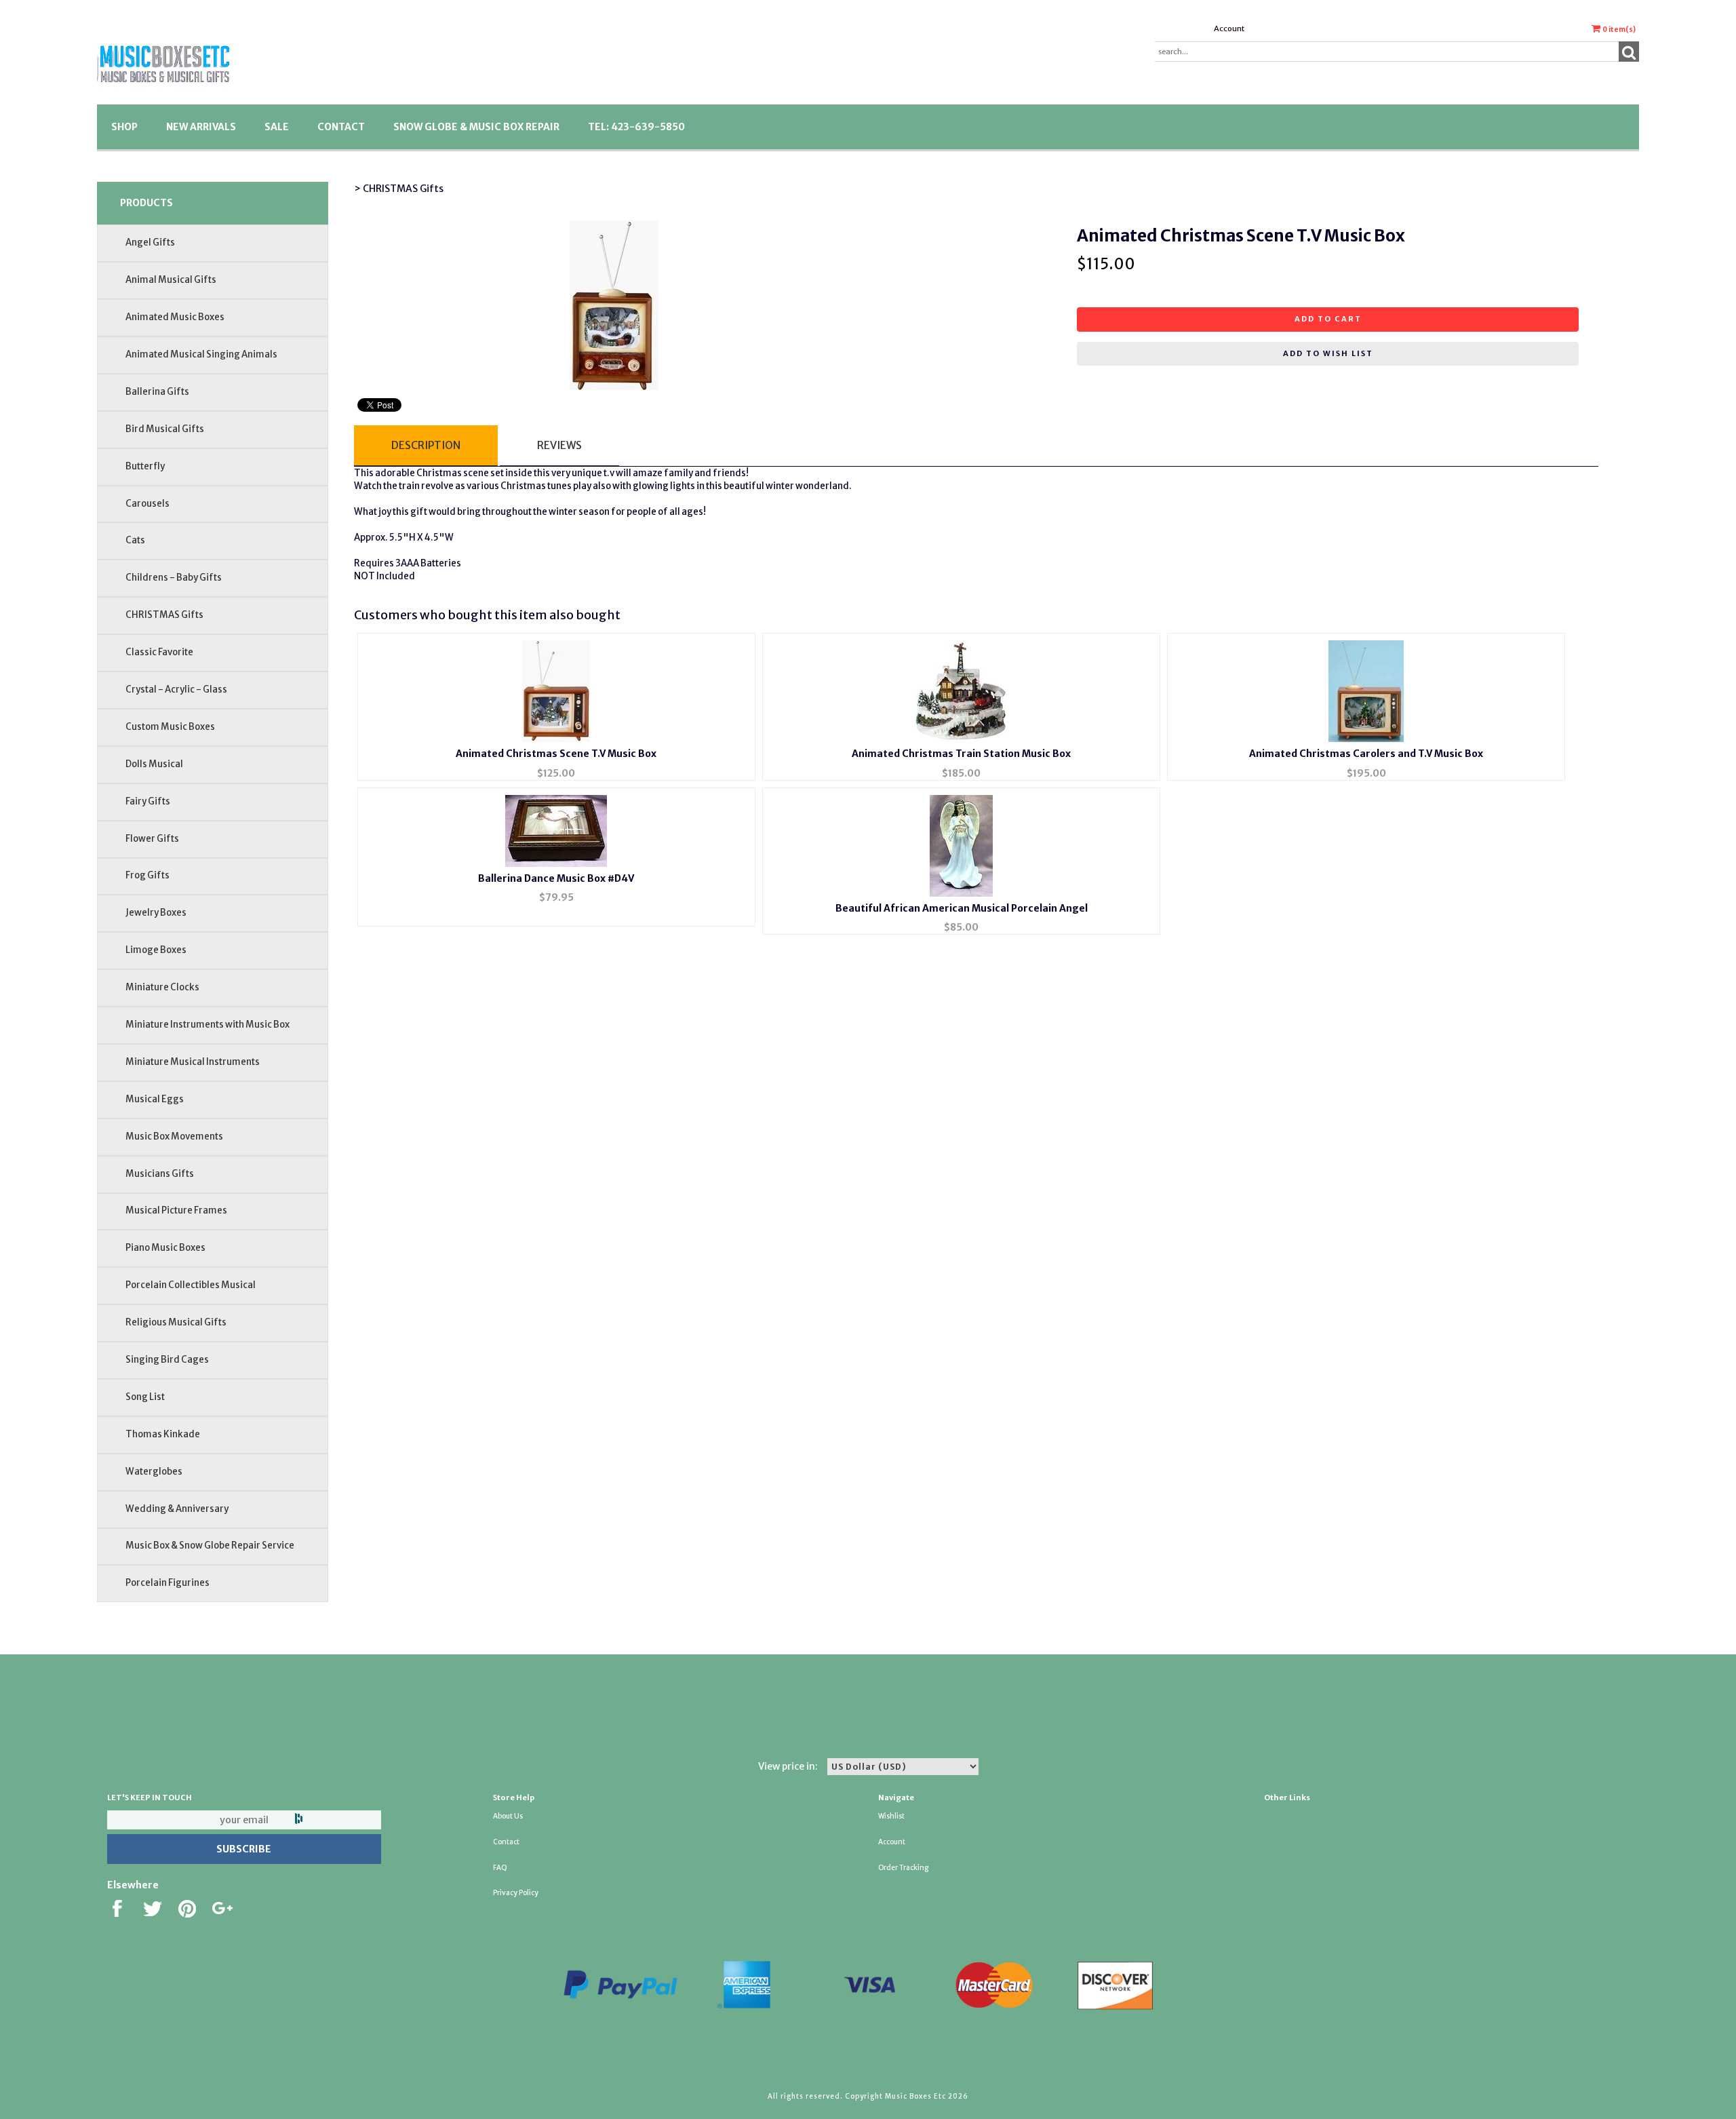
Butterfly (145, 466)
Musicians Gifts (160, 1174)
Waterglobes (154, 1472)
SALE (277, 127)
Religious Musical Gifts (176, 1322)
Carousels (147, 504)
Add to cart (1328, 319)
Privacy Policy (516, 1893)
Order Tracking (903, 1868)
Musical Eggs (155, 1099)
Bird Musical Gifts (165, 429)
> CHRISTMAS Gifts (399, 189)
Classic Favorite (159, 652)
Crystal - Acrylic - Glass (176, 689)
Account (1229, 28)
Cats (135, 540)
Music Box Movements (174, 1136)
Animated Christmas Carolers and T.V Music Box (1366, 754)
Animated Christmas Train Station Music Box (961, 754)
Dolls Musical (154, 764)
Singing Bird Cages (167, 1360)
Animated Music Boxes (175, 317)
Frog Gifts (147, 875)
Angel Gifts (150, 242)
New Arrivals (201, 127)
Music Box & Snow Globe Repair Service (210, 1545)
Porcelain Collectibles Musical (191, 1285)
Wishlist (891, 1816)
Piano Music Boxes (165, 1248)
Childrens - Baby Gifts (174, 578)
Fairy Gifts (148, 801)
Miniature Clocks (162, 987)
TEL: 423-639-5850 (636, 127)
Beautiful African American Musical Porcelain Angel (962, 908)
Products (146, 203)
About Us (508, 1816)
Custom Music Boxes (170, 727)
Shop (124, 127)
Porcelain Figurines (167, 1583)
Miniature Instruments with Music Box (208, 1025)
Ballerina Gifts (157, 392)
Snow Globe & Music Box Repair (476, 127)
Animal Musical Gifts (171, 280)
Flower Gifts (152, 839)
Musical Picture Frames (176, 1210)
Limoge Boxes (156, 950)
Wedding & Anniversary (177, 1509)
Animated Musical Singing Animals (201, 354)
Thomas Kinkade (163, 1434)
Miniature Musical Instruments (193, 1062)
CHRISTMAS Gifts (164, 615)
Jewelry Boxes (156, 913)
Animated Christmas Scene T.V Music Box (556, 754)
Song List (145, 1397)
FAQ (500, 1868)
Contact (341, 127)
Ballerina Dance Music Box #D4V (556, 878)
